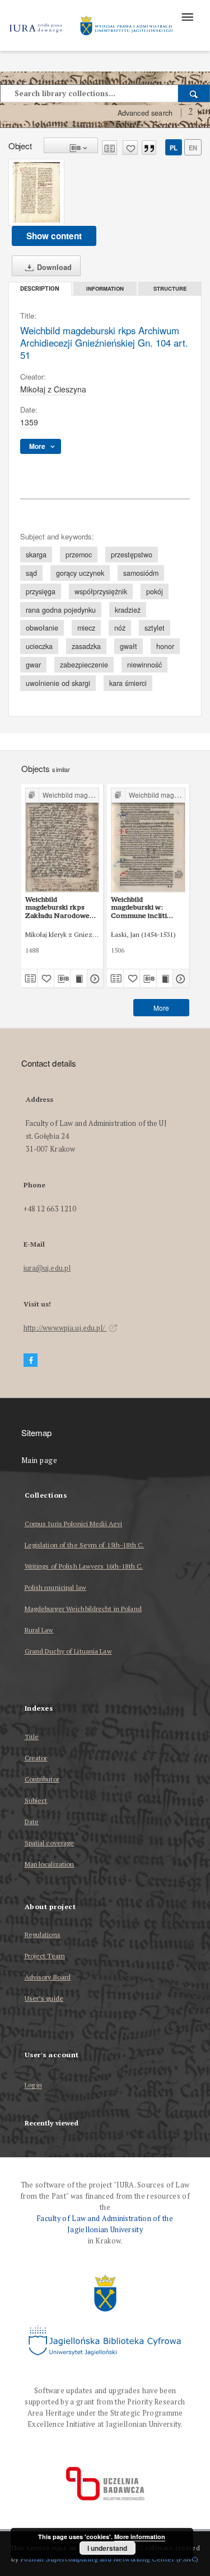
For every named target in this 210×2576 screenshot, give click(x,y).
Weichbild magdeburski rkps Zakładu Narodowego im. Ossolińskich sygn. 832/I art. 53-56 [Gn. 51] (62, 907)
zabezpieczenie (84, 665)
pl (174, 148)
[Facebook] (31, 1360)
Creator (36, 1758)
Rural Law (39, 1630)
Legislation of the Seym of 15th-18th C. (85, 1545)
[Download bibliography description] (62, 978)
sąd (31, 573)
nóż (120, 628)
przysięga (41, 591)
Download (53, 267)
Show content (54, 236)
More (161, 1008)
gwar (33, 665)
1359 (29, 422)
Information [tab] (105, 288)
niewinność (144, 665)
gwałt (129, 646)
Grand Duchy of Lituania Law (68, 1651)
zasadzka (86, 646)
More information (140, 2537)
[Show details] (94, 978)
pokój (155, 591)
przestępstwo (132, 555)
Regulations (43, 1935)
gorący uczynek (80, 573)
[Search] (194, 93)
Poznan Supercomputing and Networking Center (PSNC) (110, 2559)
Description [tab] (40, 289)
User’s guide (44, 1998)
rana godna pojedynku (61, 610)
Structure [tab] (170, 288)
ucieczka (39, 646)
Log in (34, 2085)
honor (165, 646)
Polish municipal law (55, 1587)
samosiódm (141, 573)
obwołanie (42, 628)
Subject (36, 1800)
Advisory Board (48, 1977)
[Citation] (149, 148)
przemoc (79, 555)
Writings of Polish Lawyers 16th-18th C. (84, 1566)
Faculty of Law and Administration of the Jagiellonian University (105, 2224)
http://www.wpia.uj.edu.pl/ (65, 1328)
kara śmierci (128, 683)
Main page (39, 1460)
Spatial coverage (50, 1843)
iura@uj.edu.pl (47, 1268)
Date (32, 1822)
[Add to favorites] (130, 148)
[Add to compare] (109, 148)
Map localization (50, 1864)
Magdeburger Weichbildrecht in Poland (83, 1609)
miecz (86, 628)
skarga (36, 555)
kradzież (128, 610)
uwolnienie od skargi (58, 683)
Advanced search (145, 113)
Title (32, 1737)
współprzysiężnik (101, 591)
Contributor (42, 1779)
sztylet (155, 628)
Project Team (45, 1956)
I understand (107, 2548)
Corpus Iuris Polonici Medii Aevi (74, 1524)
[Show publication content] (79, 978)
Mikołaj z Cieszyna (53, 389)
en (193, 148)
